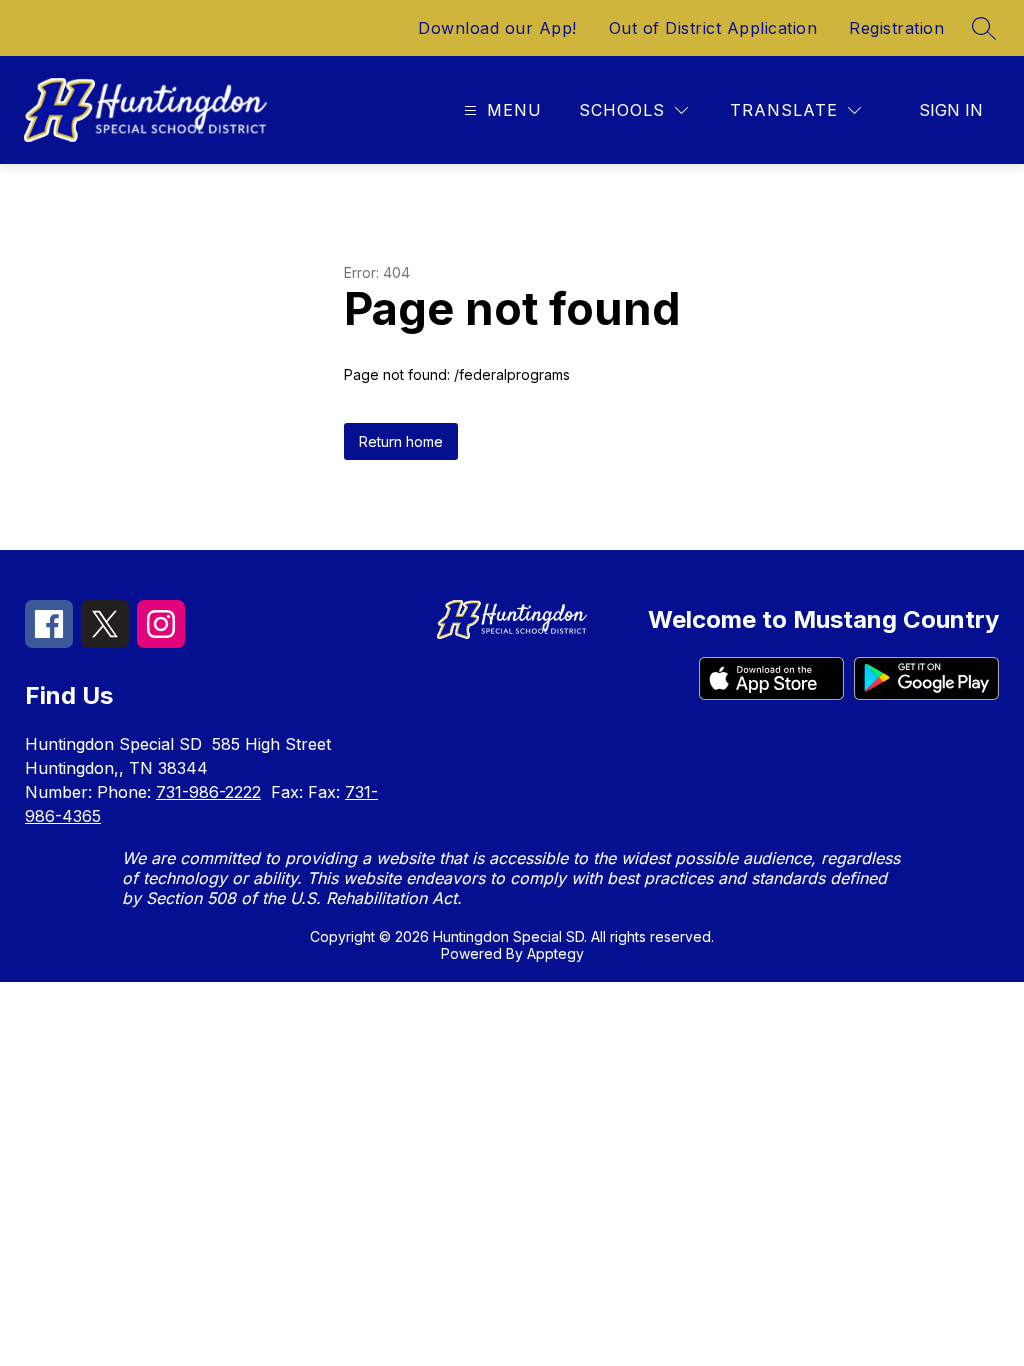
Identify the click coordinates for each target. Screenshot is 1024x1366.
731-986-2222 (208, 792)
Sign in (951, 110)
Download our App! (497, 28)
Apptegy (555, 953)
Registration (896, 28)
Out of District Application (713, 28)
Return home (401, 441)
